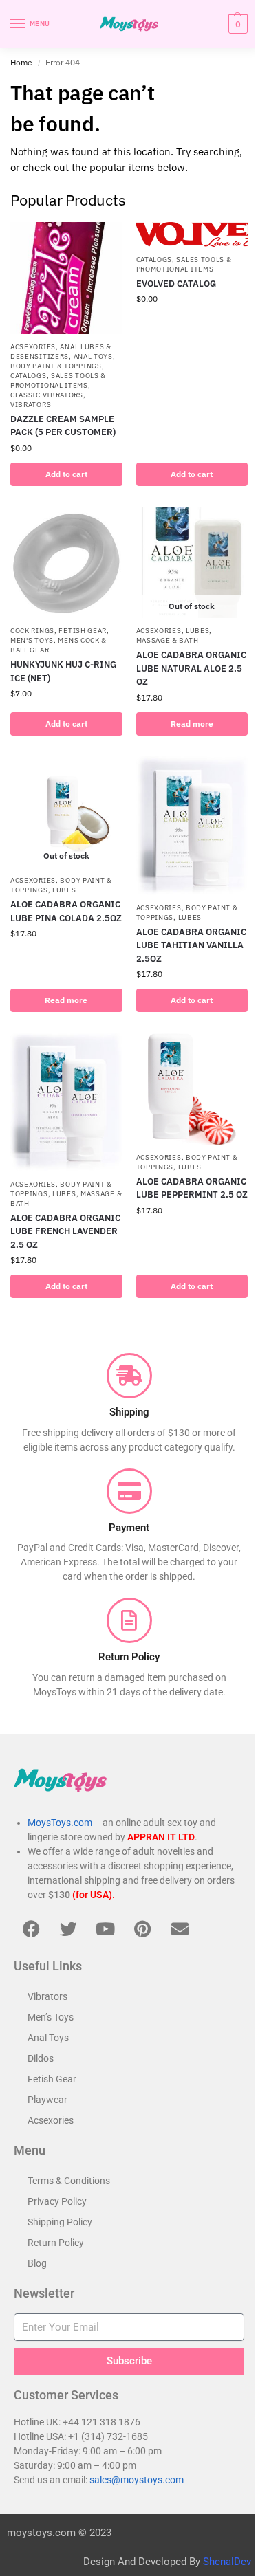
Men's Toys (32, 640)
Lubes (198, 631)
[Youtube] (105, 1929)
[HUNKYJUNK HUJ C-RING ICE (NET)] (66, 563)
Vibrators (31, 405)
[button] (236, 24)
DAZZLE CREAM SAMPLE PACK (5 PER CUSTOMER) (63, 426)
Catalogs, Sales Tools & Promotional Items (58, 381)
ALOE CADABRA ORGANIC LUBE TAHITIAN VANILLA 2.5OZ (191, 945)
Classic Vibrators (47, 395)
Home (21, 62)
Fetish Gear (83, 631)
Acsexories (33, 347)
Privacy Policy (57, 2201)
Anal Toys (93, 356)
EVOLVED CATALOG (176, 284)
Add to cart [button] (66, 474)
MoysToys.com (60, 1823)
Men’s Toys (51, 2017)
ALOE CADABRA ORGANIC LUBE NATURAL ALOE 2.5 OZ (191, 668)
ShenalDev (227, 2562)
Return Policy (56, 2243)
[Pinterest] (142, 1929)
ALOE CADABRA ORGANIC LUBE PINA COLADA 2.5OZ (66, 911)
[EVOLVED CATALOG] (192, 234)
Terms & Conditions (69, 2181)
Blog (37, 2263)
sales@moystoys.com (137, 2480)
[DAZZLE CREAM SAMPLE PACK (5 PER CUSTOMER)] (66, 278)
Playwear (47, 2100)
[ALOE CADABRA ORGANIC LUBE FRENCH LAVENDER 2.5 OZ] (66, 1102)
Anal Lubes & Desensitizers (61, 352)
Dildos (41, 2058)
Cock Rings (32, 631)
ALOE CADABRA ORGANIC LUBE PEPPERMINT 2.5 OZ (192, 1188)
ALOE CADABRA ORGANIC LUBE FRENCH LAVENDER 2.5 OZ (65, 1231)
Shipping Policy (60, 2222)
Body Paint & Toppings (56, 366)
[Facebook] (31, 1929)
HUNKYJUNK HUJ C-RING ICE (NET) (63, 671)
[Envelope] (180, 1929)
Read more (192, 724)
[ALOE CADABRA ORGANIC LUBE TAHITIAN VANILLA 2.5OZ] (192, 826)
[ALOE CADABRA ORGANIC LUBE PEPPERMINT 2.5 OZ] (192, 1089)
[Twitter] (68, 1929)
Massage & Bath (168, 640)
